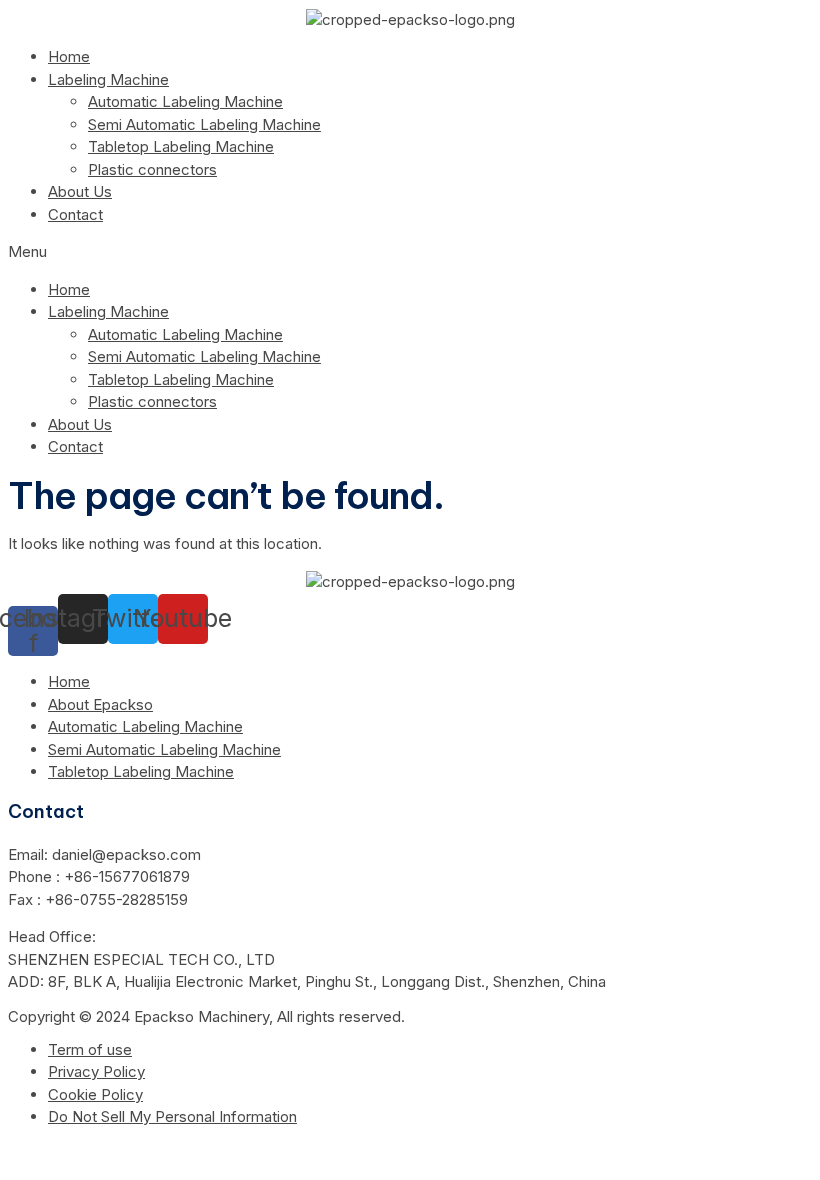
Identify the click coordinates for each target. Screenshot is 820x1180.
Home (69, 56)
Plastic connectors (152, 169)
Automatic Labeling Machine (185, 101)
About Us (80, 191)
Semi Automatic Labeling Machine (204, 124)
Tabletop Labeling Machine (181, 146)
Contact (75, 214)
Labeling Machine (108, 79)
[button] (410, 252)
